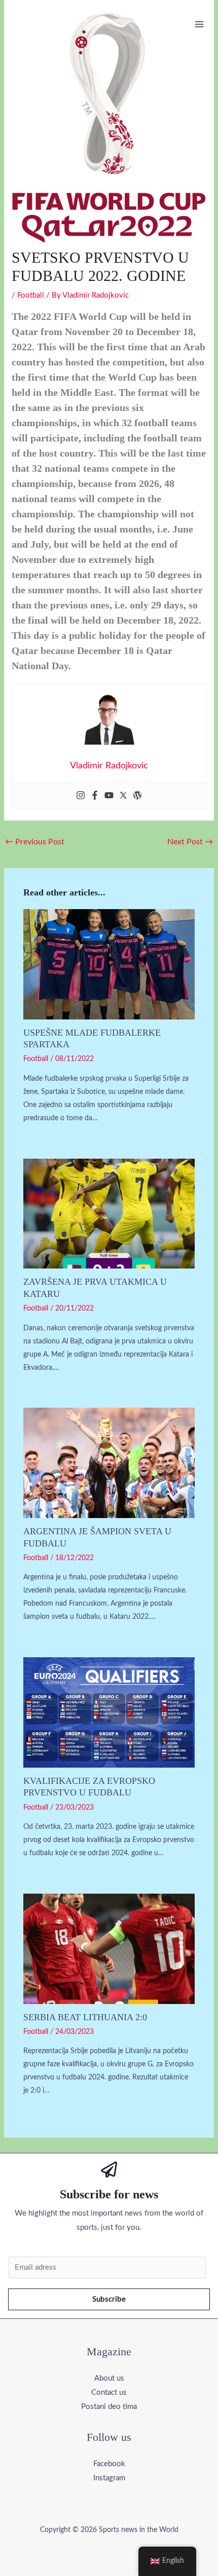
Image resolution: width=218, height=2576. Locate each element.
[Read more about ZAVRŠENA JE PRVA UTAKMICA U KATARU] (109, 1213)
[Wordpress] (137, 796)
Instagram (109, 2478)
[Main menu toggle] (199, 24)
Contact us (109, 2393)
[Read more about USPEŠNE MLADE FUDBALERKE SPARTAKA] (109, 964)
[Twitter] (123, 796)
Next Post (190, 842)
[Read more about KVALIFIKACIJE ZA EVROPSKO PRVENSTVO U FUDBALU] (109, 1712)
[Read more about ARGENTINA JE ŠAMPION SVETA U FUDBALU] (109, 1463)
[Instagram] (81, 796)
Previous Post (35, 842)
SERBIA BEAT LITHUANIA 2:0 (85, 2017)
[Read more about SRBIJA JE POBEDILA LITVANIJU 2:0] (109, 1949)
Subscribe (109, 2299)
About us (109, 2378)
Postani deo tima (109, 2407)
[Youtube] (109, 796)
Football (31, 295)
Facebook (109, 2464)
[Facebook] (95, 796)
